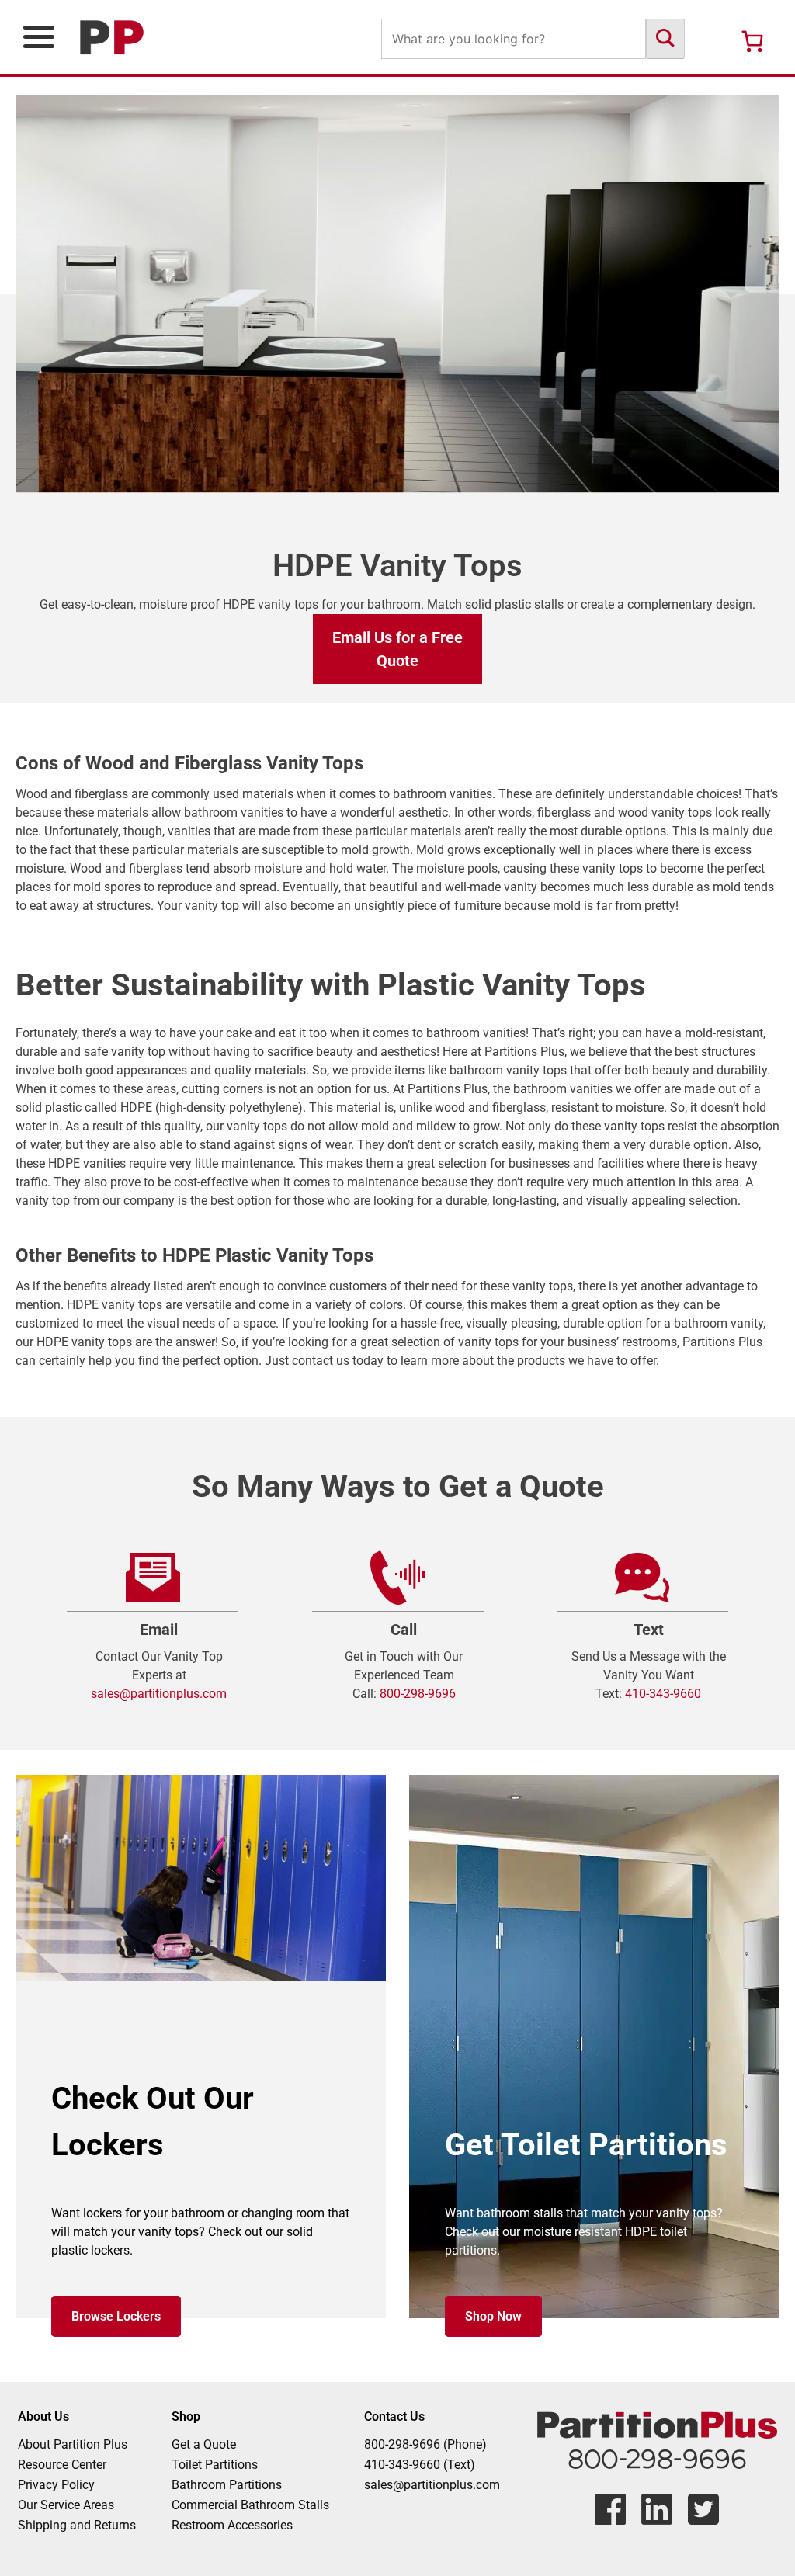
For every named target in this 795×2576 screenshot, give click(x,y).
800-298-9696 (418, 1694)
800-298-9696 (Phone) (425, 2444)
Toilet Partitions (215, 2465)
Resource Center (62, 2465)
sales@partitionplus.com (159, 1694)
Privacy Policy (56, 2485)
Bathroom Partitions (227, 2485)
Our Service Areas (66, 2505)
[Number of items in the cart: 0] (752, 41)
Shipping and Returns (77, 2525)
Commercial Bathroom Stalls (250, 2505)
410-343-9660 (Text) (420, 2465)
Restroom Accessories (232, 2525)
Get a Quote (204, 2444)
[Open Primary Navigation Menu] (39, 37)
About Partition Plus (73, 2444)
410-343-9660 (663, 1694)
